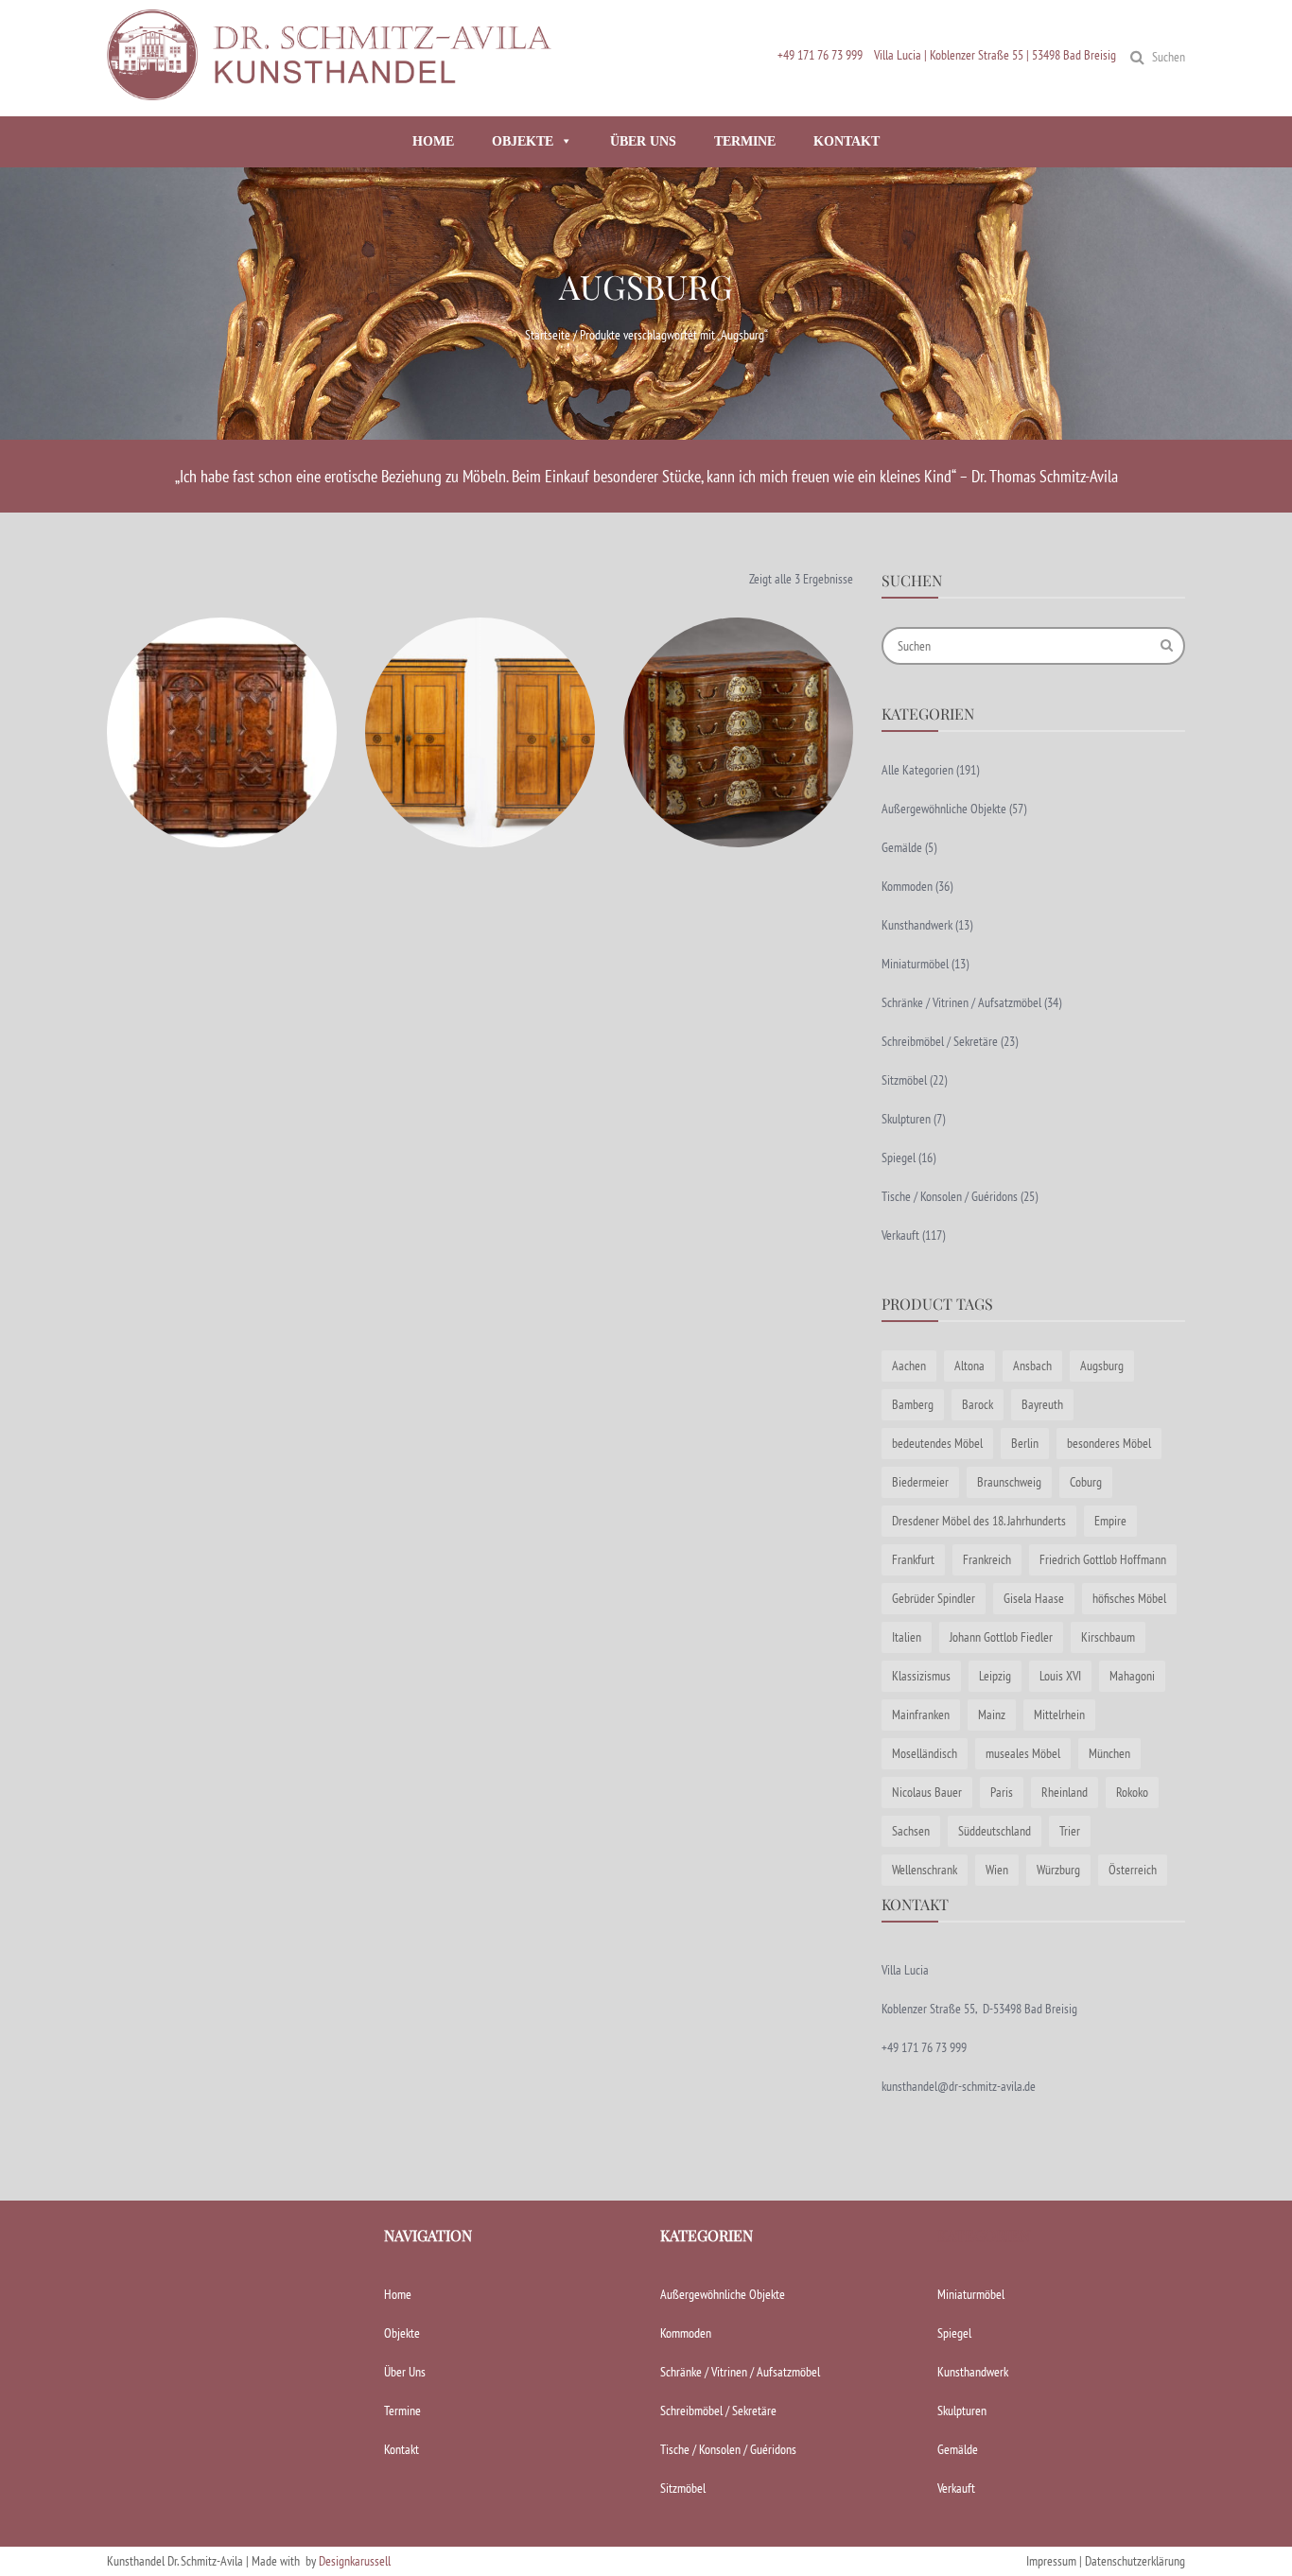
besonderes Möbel (1109, 1443)
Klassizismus (921, 1676)
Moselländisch (925, 1753)
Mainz (992, 1714)
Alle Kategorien (917, 770)
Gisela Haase (1034, 1598)
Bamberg (913, 1404)
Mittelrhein (1059, 1714)
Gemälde (902, 847)
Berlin (1025, 1443)
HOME (433, 141)
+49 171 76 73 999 (820, 55)
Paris (1002, 1792)
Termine (402, 2411)
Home (398, 2294)
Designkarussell (355, 2561)
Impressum (1051, 2561)
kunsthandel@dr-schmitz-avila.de (959, 2086)
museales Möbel (1023, 1753)
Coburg (1086, 1482)
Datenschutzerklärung (1135, 2561)
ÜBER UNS (643, 141)
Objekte (402, 2333)
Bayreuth (1042, 1404)
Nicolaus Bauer (927, 1792)
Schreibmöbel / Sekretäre (940, 1041)
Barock (978, 1404)
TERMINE (745, 141)
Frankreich (987, 1559)
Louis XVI (1060, 1676)
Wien (997, 1870)
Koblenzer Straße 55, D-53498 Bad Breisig (979, 2009)
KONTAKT (847, 141)
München (1109, 1753)
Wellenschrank (925, 1870)
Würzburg (1058, 1870)
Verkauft (900, 1235)
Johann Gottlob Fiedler (1001, 1637)
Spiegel (899, 1157)
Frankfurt (913, 1559)
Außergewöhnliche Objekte (944, 809)
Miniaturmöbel (915, 964)
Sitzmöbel (904, 1080)
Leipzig (995, 1676)
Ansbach (1032, 1366)
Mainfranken (921, 1714)
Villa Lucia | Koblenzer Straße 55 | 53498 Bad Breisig (995, 55)
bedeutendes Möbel (937, 1443)
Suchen (1169, 57)
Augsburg (1102, 1366)
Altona (969, 1366)
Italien (907, 1637)
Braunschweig (1009, 1482)
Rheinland (1065, 1792)
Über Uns (405, 2372)
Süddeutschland (995, 1831)
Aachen (909, 1366)
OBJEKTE (523, 141)
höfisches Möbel (1129, 1598)
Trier (1070, 1831)
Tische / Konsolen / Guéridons (950, 1196)
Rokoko (1132, 1792)
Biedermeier (920, 1482)
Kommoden (907, 886)
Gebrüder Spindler (934, 1598)
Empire (1110, 1521)
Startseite (548, 335)
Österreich (1133, 1870)
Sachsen (911, 1831)
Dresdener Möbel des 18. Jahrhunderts (979, 1521)
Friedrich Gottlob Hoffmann (1103, 1559)
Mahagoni (1132, 1676)
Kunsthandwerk (917, 925)
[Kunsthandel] (334, 92)
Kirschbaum (1108, 1637)
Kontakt (402, 2449)
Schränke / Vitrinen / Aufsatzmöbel (961, 1002)
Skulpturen (906, 1119)
